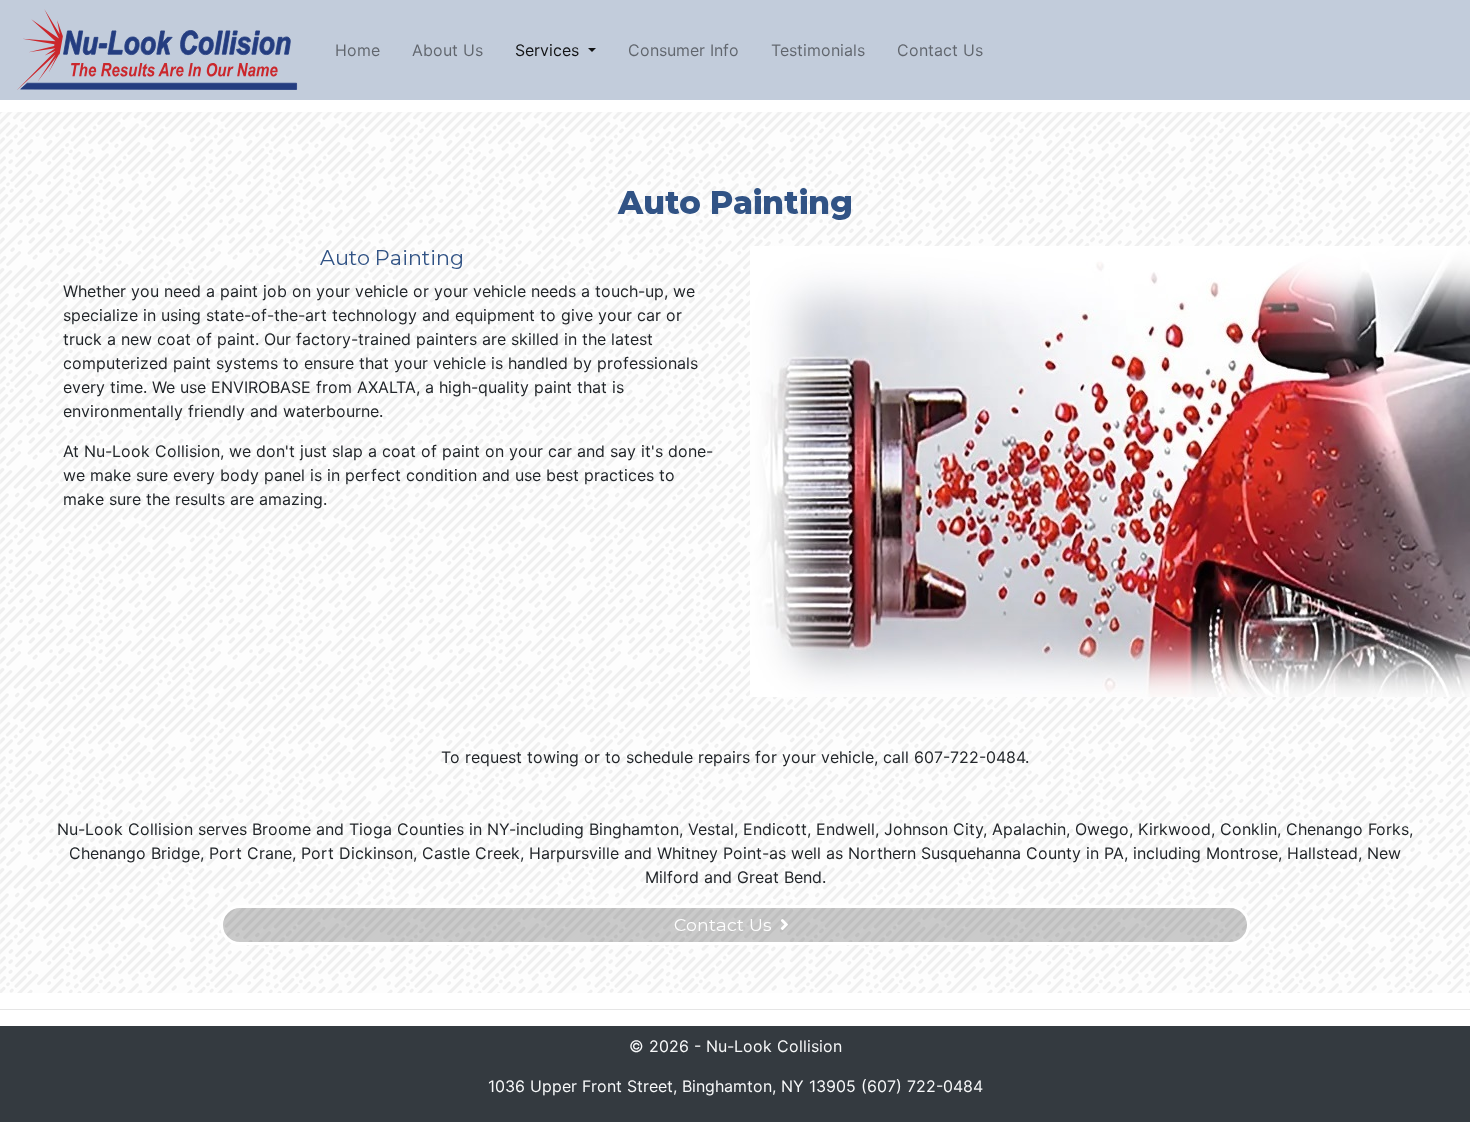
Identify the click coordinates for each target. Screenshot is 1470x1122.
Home (361, 49)
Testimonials (818, 50)
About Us (447, 50)
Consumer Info (683, 50)
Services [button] (549, 50)
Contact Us (940, 50)
